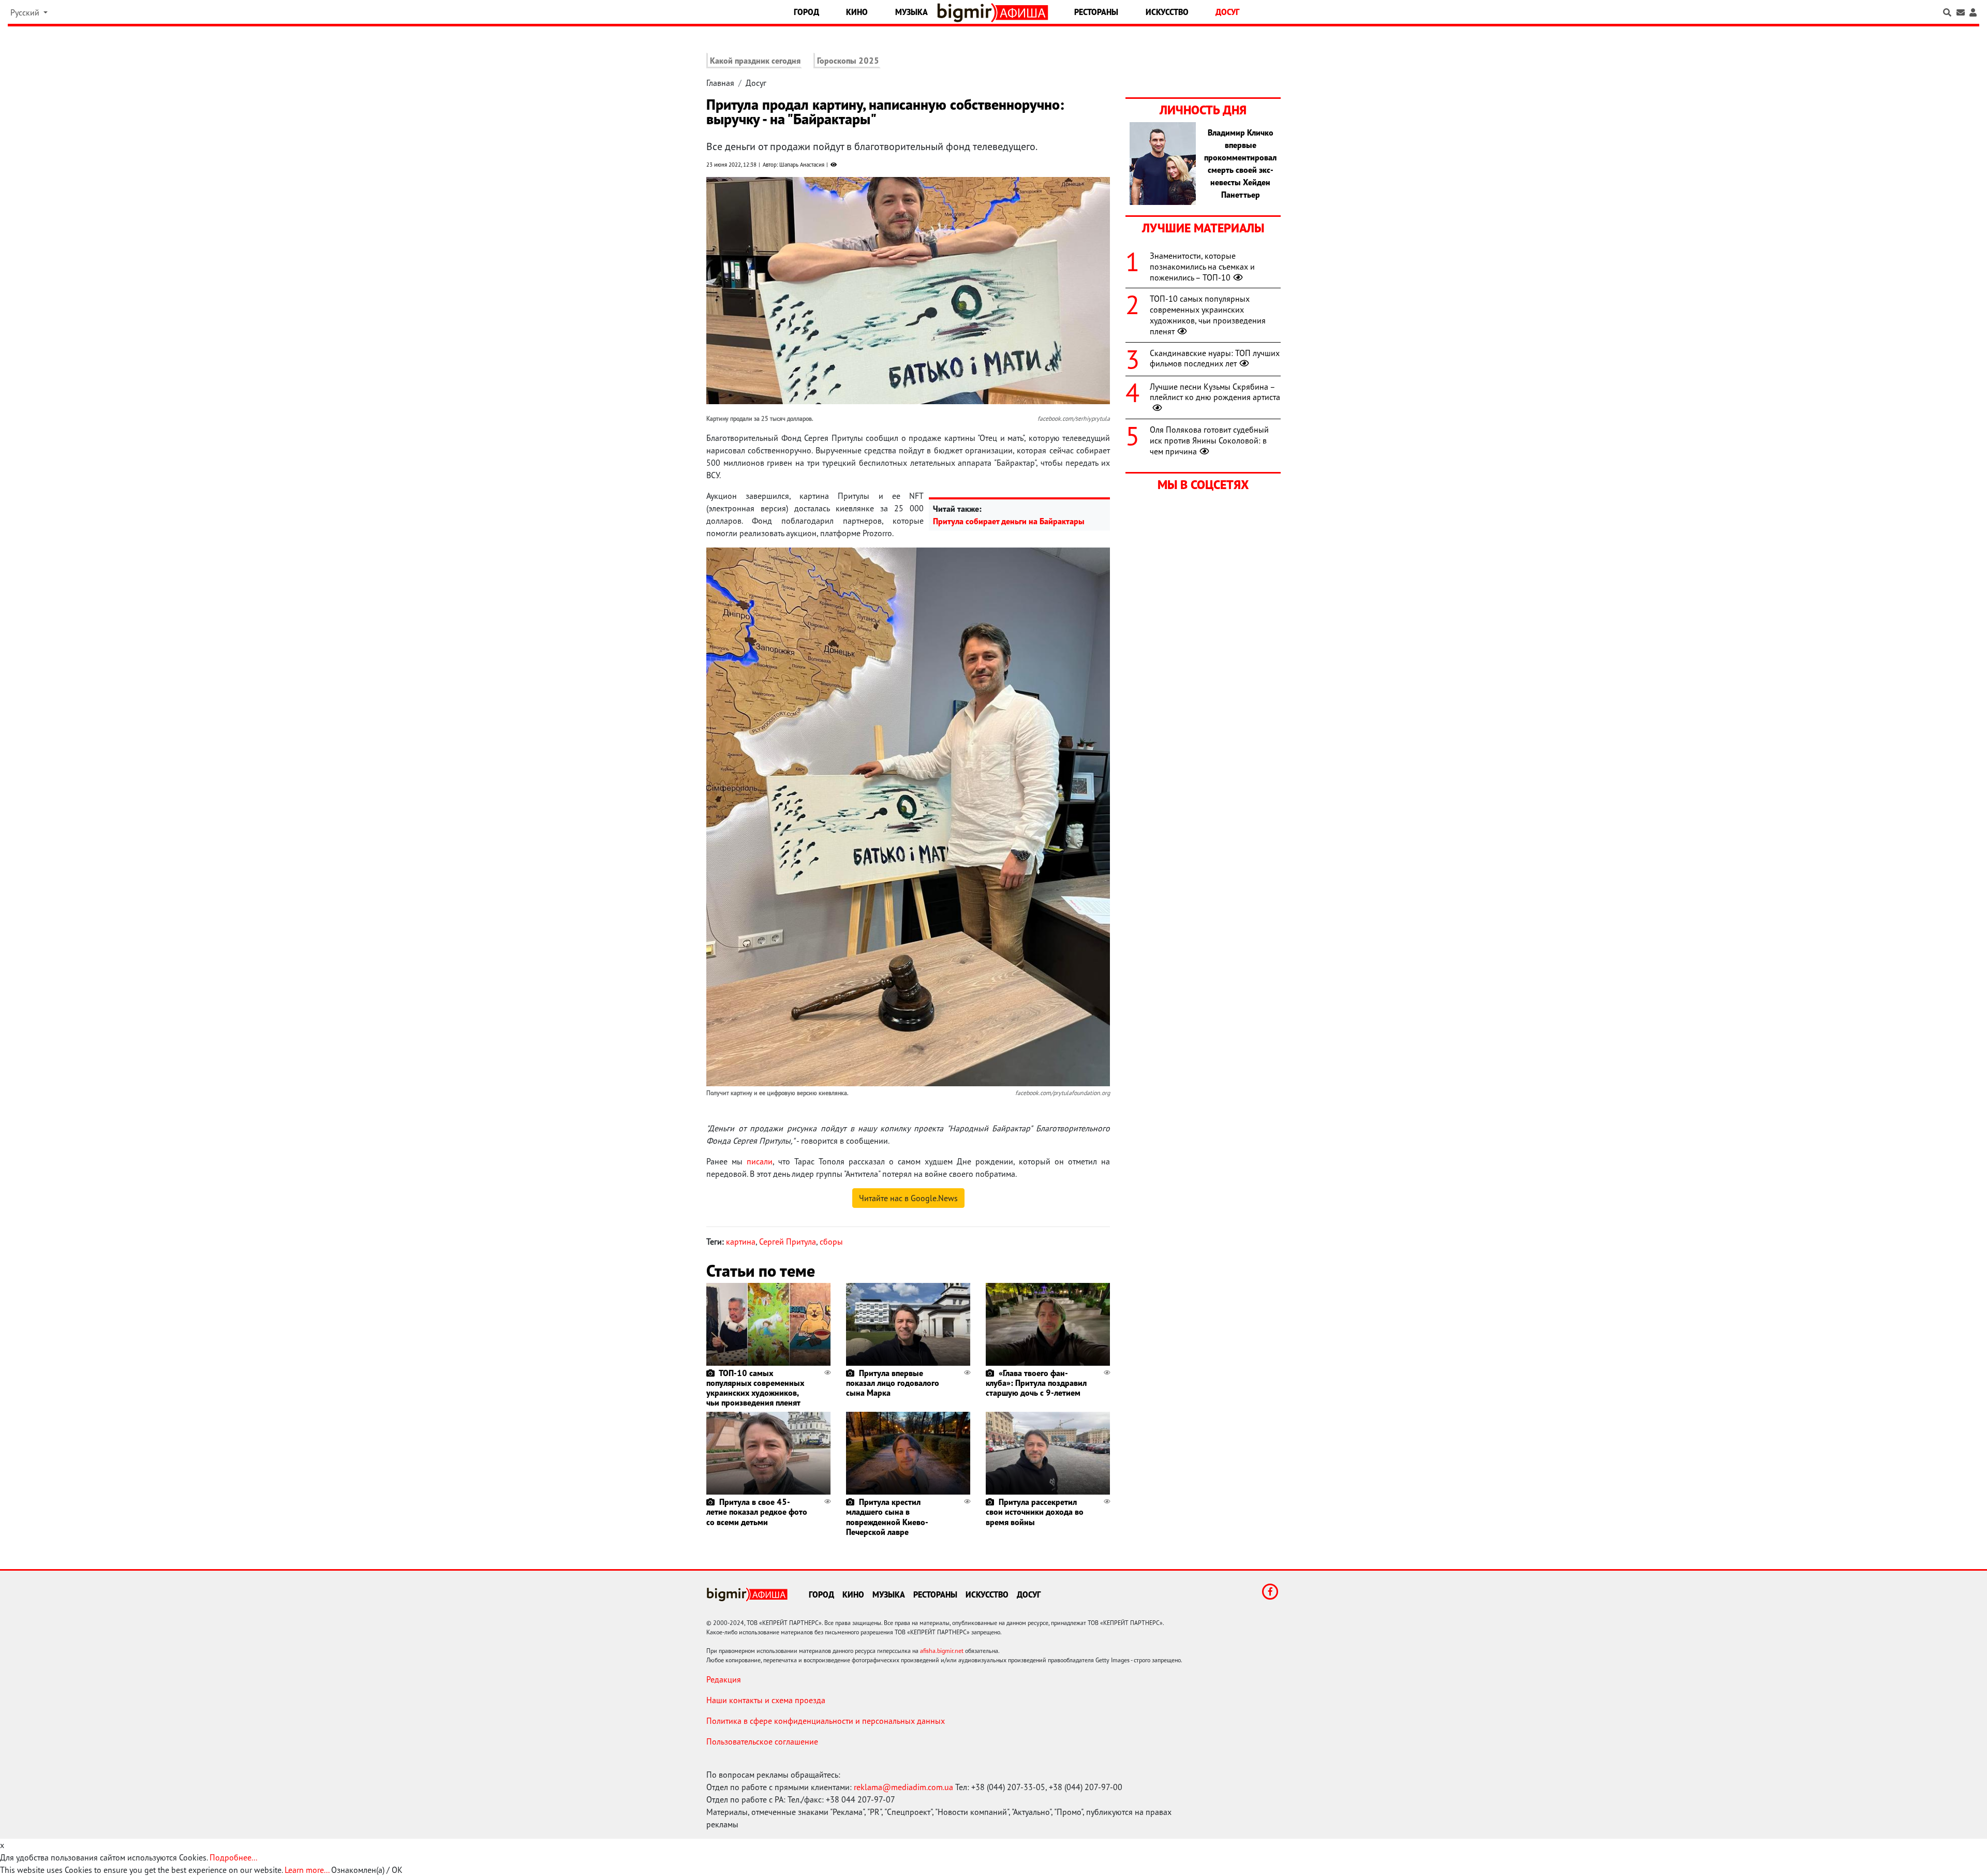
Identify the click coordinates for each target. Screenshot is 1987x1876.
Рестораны (1096, 12)
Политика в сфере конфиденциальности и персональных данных (826, 1721)
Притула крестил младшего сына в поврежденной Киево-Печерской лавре (887, 1517)
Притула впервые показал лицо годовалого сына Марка (893, 1383)
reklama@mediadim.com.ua (903, 1787)
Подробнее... (233, 1857)
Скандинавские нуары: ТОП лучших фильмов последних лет (1215, 358)
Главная (720, 83)
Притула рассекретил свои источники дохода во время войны (1035, 1512)
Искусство (1167, 12)
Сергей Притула (788, 1242)
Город (806, 12)
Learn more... (307, 1870)
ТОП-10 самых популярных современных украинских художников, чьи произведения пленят (755, 1388)
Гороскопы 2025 (848, 61)
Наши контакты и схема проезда (766, 1700)
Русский (26, 12)
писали (760, 1161)
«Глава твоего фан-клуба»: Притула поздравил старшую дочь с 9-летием (1036, 1383)
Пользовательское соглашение (762, 1741)
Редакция (724, 1679)
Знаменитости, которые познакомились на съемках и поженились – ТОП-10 (1202, 267)
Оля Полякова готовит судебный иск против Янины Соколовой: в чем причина (1209, 440)
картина (741, 1242)
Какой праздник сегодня (755, 61)
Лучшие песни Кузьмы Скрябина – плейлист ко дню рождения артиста (1215, 392)
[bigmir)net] (967, 13)
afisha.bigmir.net (942, 1651)
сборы (831, 1242)
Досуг (1227, 12)
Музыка (911, 12)
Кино (857, 12)
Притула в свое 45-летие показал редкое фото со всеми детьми (757, 1512)
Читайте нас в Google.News (908, 1198)
